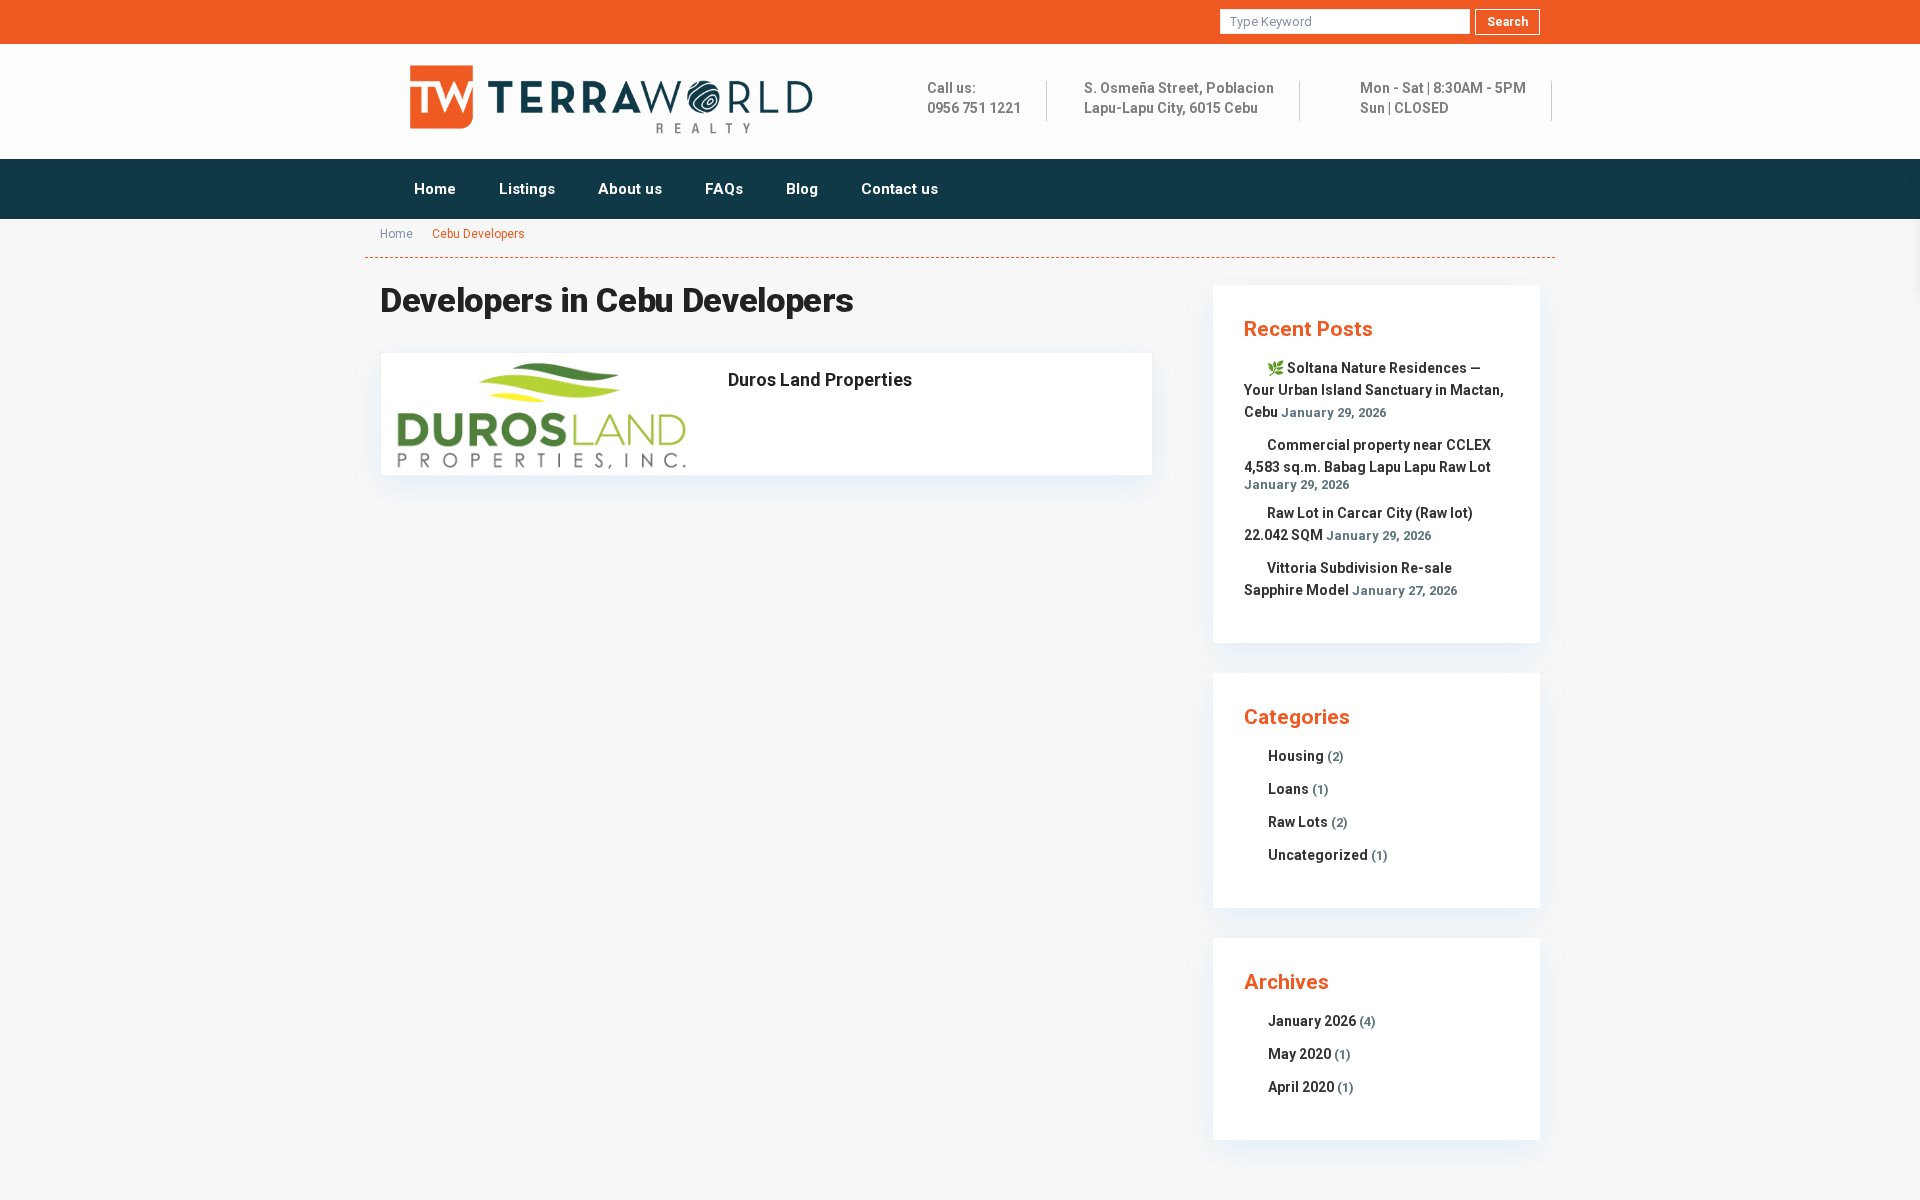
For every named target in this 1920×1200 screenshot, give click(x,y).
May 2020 (1299, 1054)
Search (1507, 22)
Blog (802, 189)
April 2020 (1301, 1087)
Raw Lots (1298, 822)
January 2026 (1312, 1021)
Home (435, 189)
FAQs (724, 189)
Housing (1296, 756)
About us (630, 189)
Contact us (899, 189)
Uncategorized (1318, 855)
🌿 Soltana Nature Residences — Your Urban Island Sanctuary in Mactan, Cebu (1374, 390)
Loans (1288, 789)
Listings (527, 189)
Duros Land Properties (820, 379)
